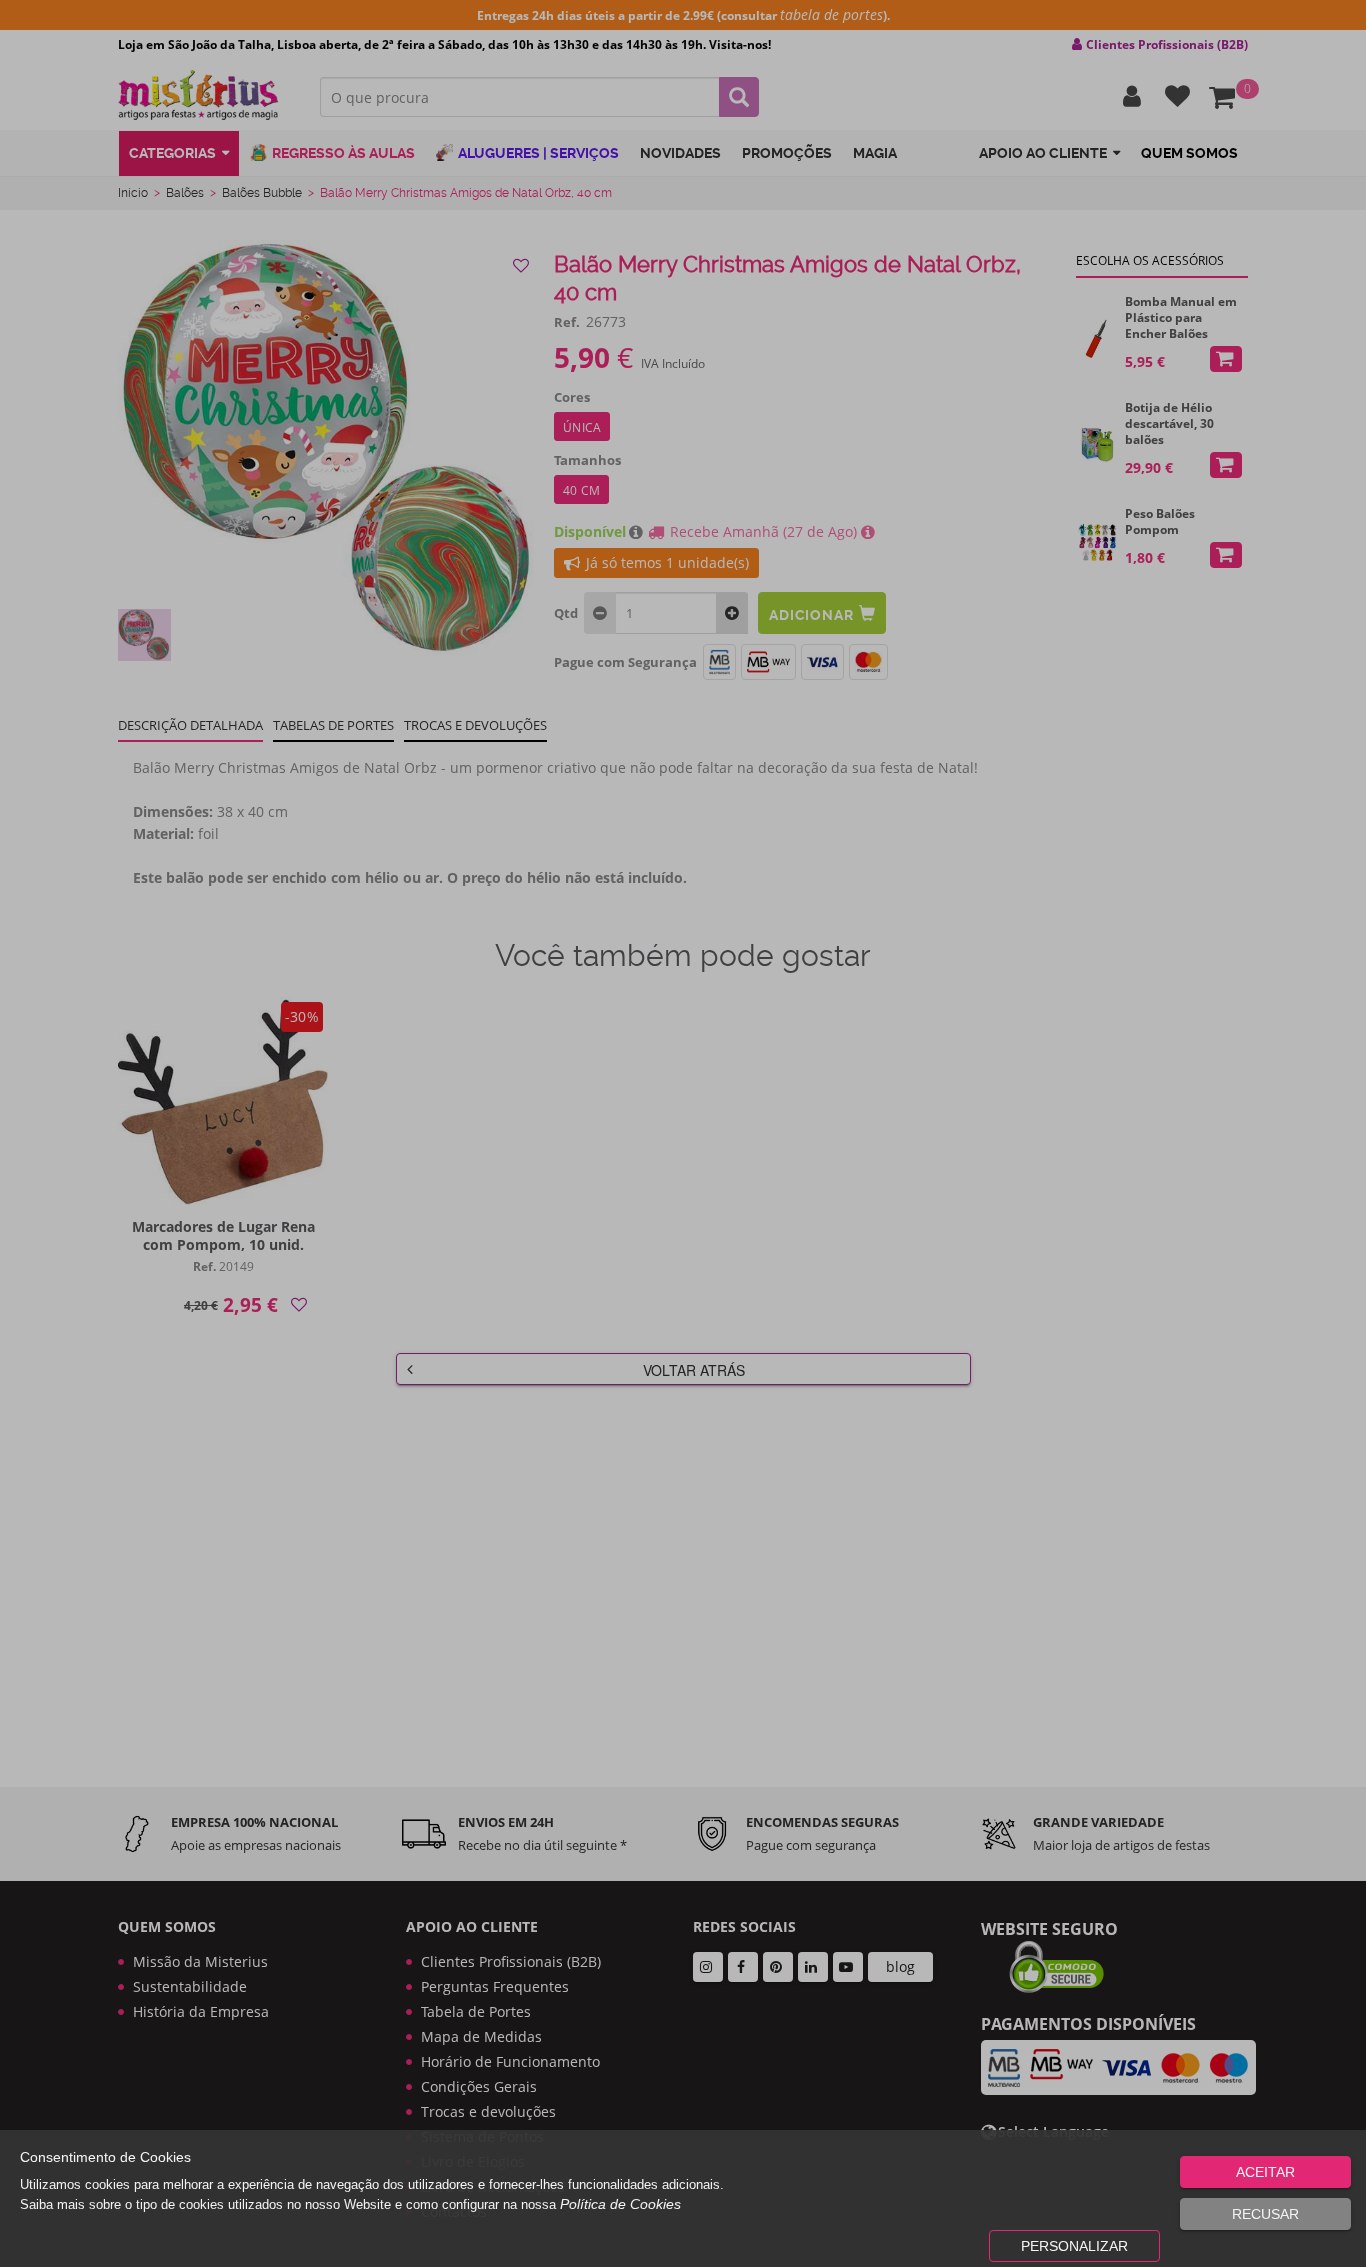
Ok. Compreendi (672, 631)
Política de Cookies (620, 2204)
